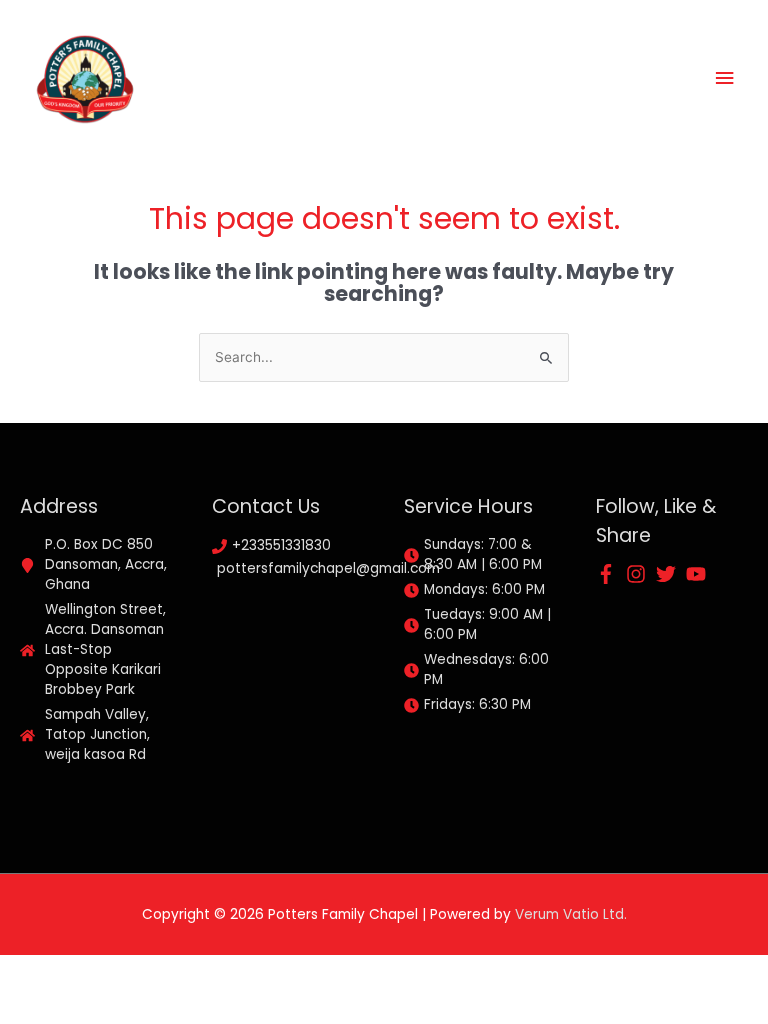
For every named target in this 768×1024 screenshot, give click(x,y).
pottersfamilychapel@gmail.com (328, 568)
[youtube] (699, 574)
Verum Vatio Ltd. (571, 914)
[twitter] (669, 574)
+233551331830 (281, 545)
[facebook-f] (609, 574)
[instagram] (639, 574)
